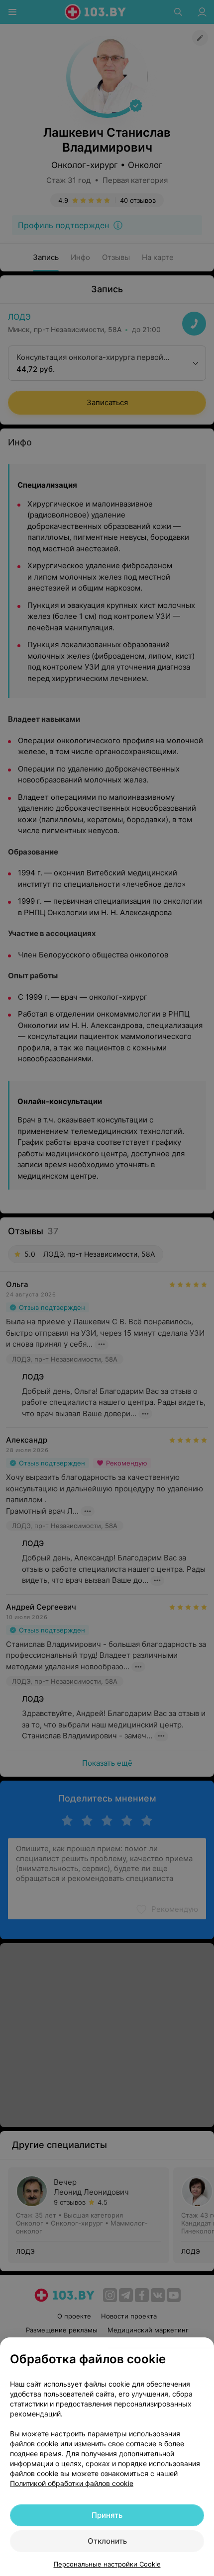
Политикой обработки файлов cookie (72, 2483)
